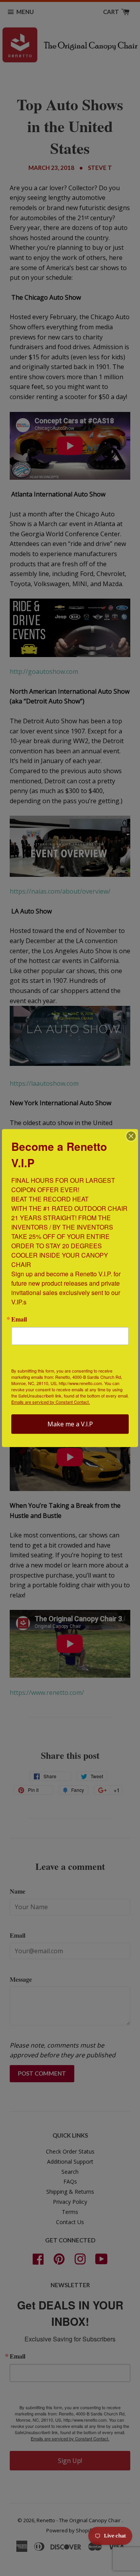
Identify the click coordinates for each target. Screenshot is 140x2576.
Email (19, 1319)
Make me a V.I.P (70, 1424)
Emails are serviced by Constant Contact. (51, 1402)
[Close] (131, 1136)
